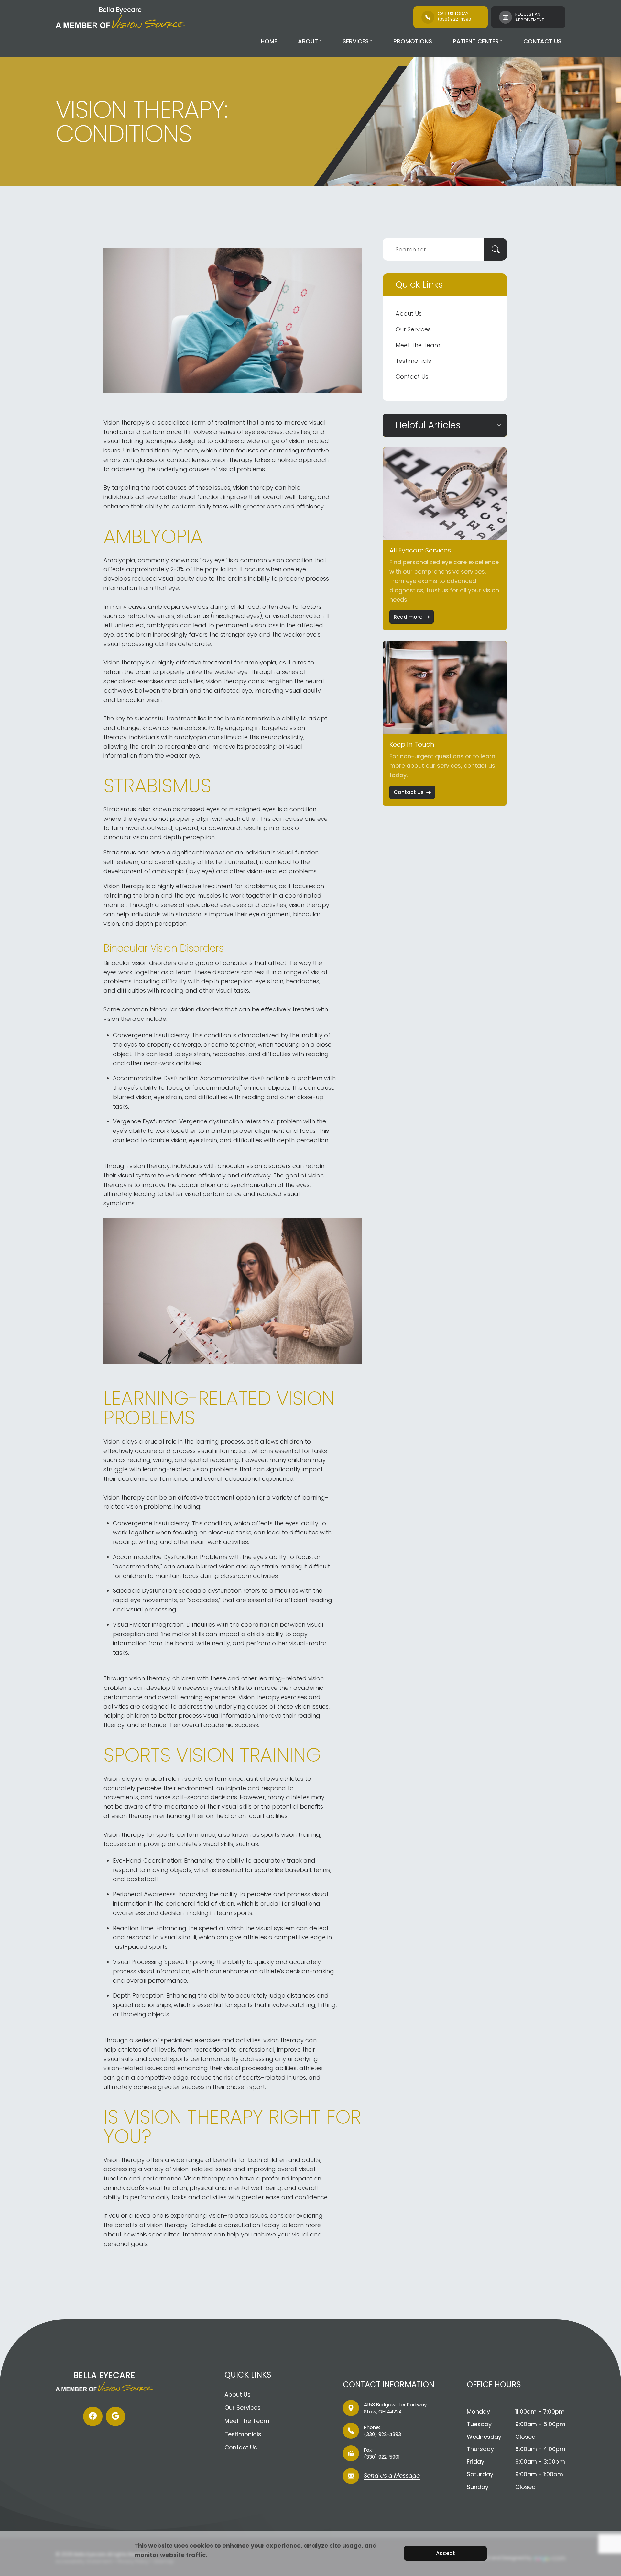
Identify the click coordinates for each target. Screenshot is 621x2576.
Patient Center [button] (476, 41)
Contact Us (542, 41)
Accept (446, 2553)
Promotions (413, 41)
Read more (408, 617)
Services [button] (356, 41)
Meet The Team (418, 345)
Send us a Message (392, 2476)
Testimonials (413, 361)
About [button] (308, 41)
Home (269, 41)
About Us (409, 313)
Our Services (413, 329)
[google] (115, 2416)
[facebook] (93, 2416)
